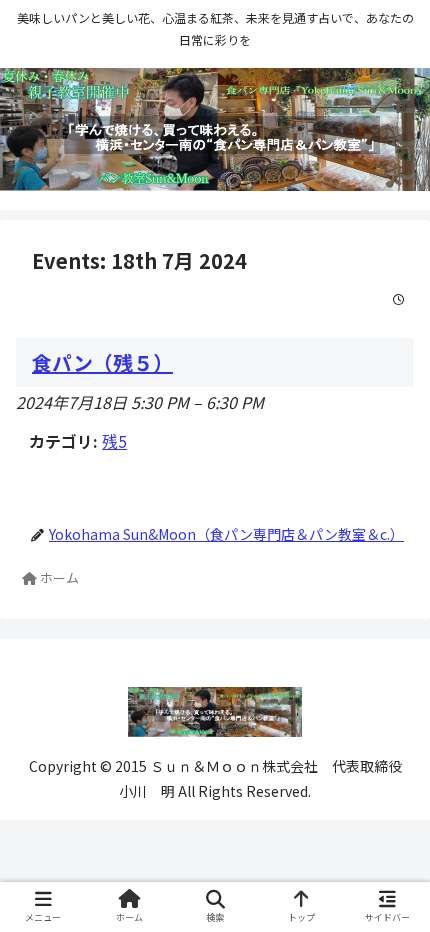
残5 (114, 441)
